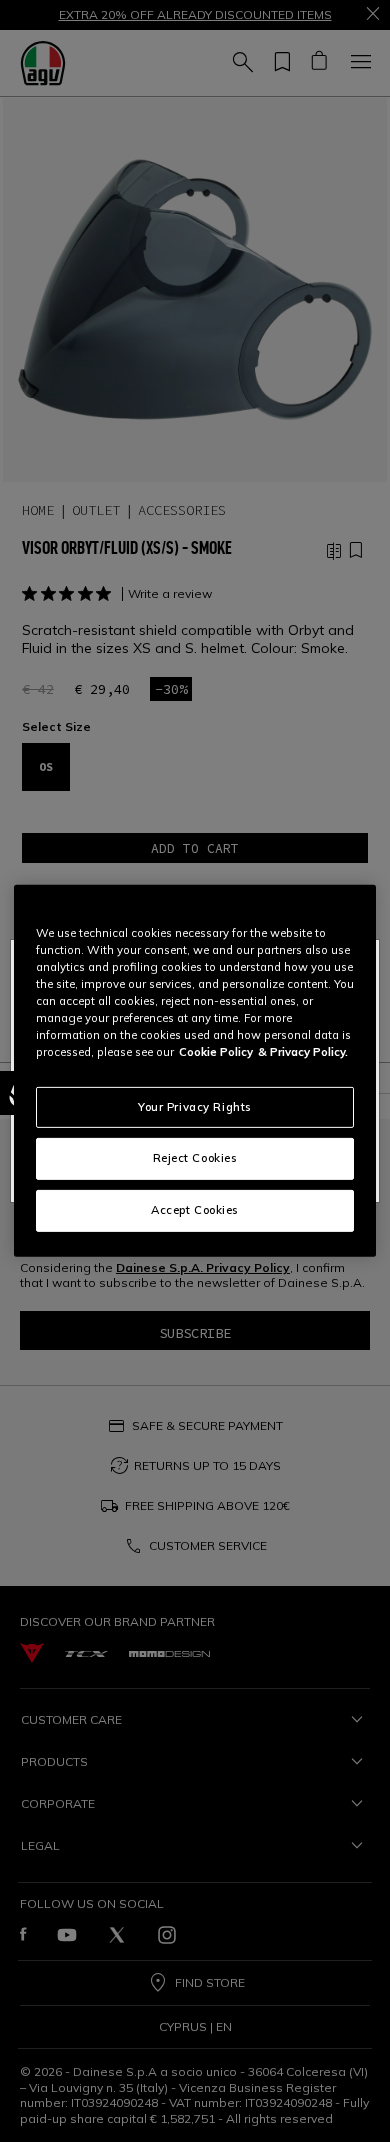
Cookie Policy (216, 1052)
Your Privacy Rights (195, 1106)
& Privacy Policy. (303, 1052)
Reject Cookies (195, 1158)
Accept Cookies (195, 1210)
